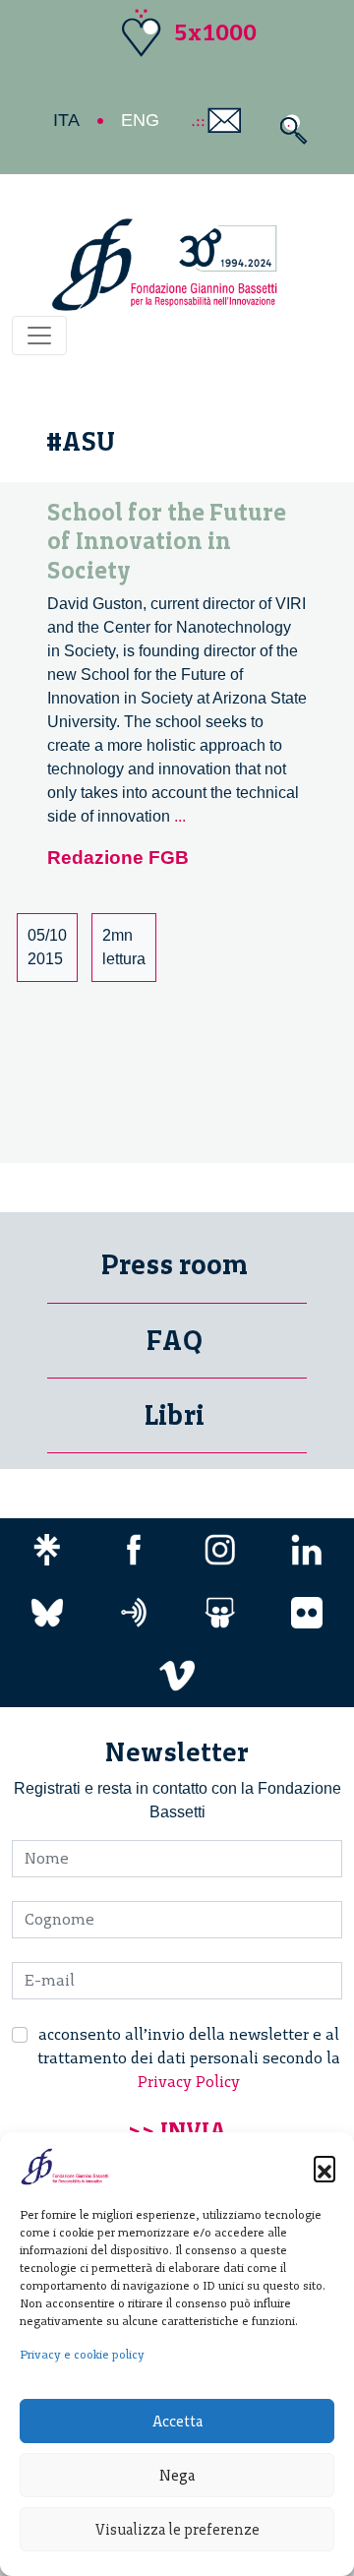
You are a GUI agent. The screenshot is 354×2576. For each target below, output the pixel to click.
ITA (66, 120)
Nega (177, 2476)
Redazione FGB (118, 858)
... (180, 816)
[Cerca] (289, 129)
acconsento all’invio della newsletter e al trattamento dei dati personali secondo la (189, 2058)
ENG (140, 120)
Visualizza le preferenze (177, 2530)
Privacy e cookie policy (82, 2355)
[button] (324, 2167)
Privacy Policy (189, 2082)
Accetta (177, 2422)
